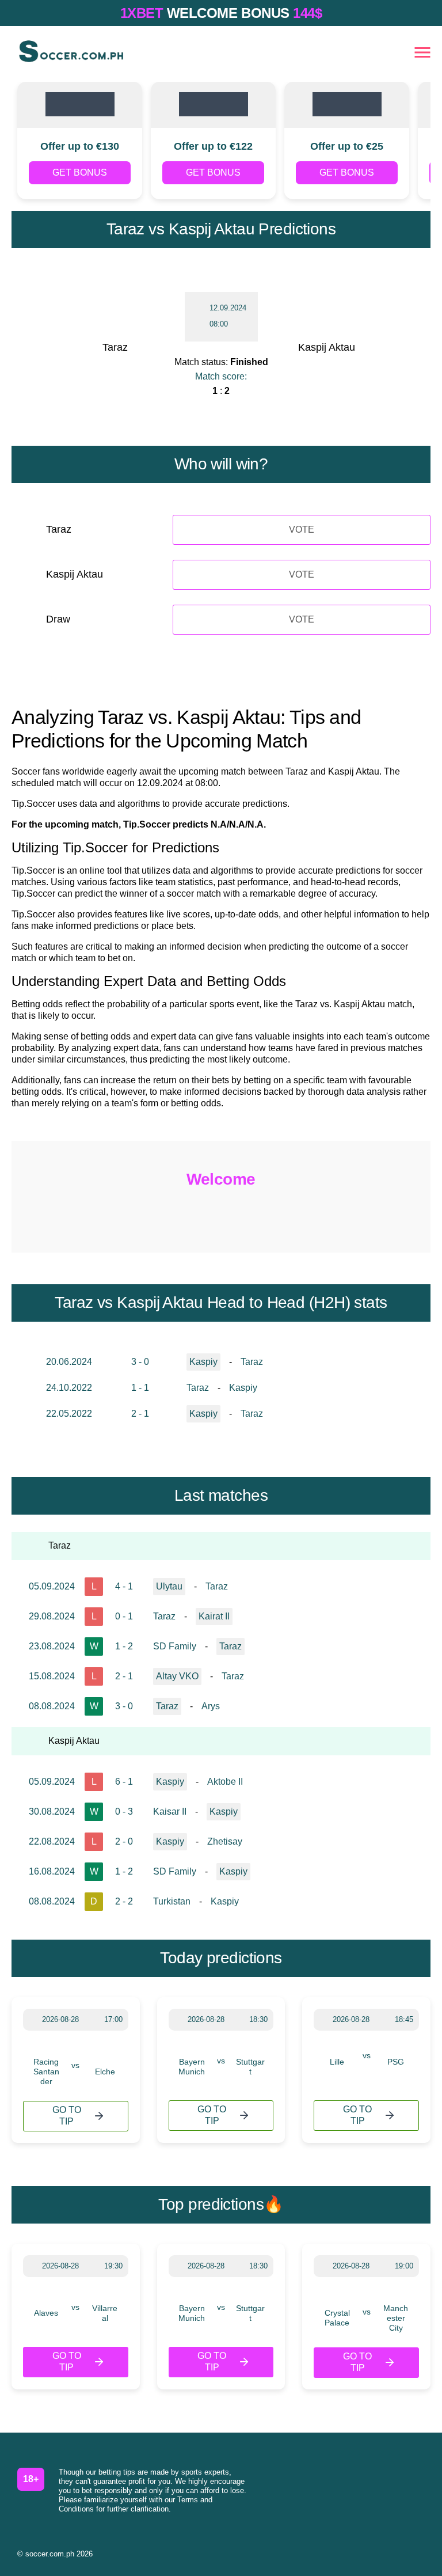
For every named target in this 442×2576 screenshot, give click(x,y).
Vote (302, 530)
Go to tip (67, 2116)
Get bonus (80, 172)
